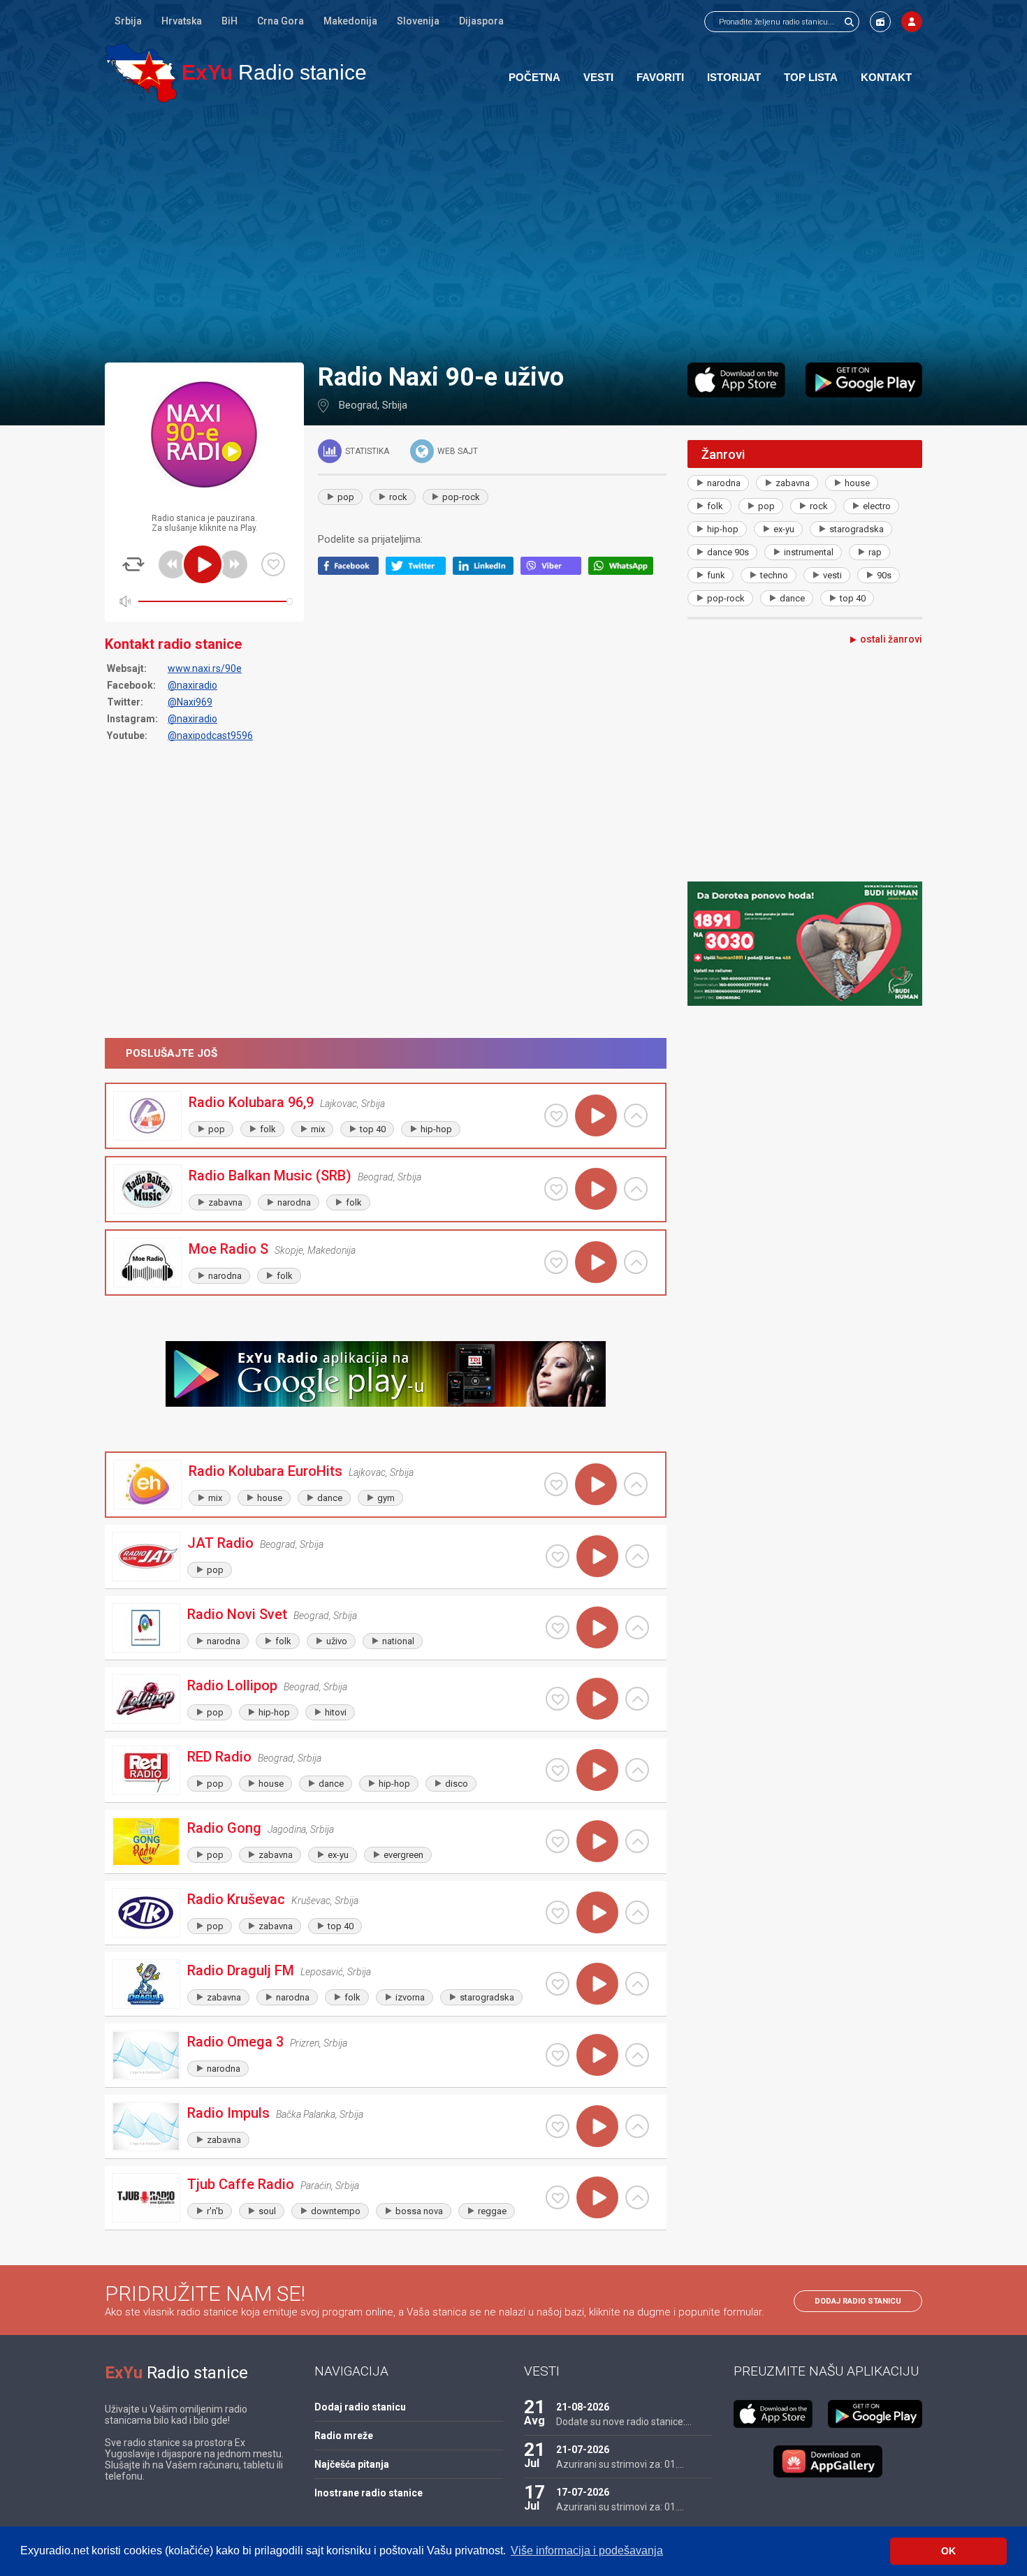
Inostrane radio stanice (369, 2493)
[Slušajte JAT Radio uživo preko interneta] (597, 1556)
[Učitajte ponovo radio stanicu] (133, 564)
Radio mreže (344, 2436)
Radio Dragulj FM (241, 1970)
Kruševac (311, 1901)
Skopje (289, 1250)
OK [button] (948, 2551)
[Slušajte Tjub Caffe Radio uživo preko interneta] (597, 2197)
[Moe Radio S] (147, 1263)
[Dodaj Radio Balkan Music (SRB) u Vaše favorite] (556, 1189)
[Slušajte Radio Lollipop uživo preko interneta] (597, 1699)
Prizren (305, 2043)
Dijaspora (481, 21)
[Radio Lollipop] (146, 1699)
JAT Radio (220, 1543)
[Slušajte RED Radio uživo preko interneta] (597, 1770)
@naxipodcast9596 (210, 736)
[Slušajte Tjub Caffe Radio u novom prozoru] (637, 2197)
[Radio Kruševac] (146, 1913)
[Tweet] (420, 571)
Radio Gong (224, 1828)
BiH (230, 21)
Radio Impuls (228, 2113)
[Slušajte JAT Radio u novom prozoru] (637, 1556)
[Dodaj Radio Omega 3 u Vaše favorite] (558, 2055)
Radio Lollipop (232, 1685)
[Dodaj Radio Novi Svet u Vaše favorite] (558, 1627)
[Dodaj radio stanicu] (880, 22)
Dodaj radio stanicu (858, 2301)
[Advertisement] (513, 232)
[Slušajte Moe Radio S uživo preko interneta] (596, 1262)
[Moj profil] (912, 22)
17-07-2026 (583, 2492)
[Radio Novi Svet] (146, 1628)
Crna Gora (281, 21)
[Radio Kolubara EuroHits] (147, 1485)
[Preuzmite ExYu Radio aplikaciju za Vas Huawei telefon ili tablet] (828, 2461)
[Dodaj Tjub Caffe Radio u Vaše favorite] (558, 2197)
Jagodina (287, 1829)
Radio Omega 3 (235, 2042)
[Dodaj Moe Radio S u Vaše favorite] (556, 1262)
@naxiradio (192, 685)
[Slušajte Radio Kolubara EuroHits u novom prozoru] (636, 1484)
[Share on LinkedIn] (487, 571)
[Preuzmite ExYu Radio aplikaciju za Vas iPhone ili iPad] (736, 380)
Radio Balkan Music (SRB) (270, 1176)
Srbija (128, 21)
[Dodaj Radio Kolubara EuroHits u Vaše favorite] (556, 1484)
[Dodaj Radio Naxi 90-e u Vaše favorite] (273, 564)
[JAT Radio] (146, 1557)
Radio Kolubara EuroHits (265, 1471)
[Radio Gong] (146, 1842)
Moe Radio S (228, 1249)
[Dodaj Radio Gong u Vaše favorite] (558, 1841)
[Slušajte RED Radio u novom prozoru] (637, 1770)
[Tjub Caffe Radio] (146, 2198)
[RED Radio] (146, 1770)
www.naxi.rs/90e (205, 668)
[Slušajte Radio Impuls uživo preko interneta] (597, 2126)
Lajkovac (338, 1104)
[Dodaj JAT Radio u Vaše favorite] (558, 1556)
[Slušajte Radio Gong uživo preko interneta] (597, 1841)
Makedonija (350, 21)
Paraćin (316, 2186)
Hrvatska (182, 21)
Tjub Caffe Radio (241, 2184)
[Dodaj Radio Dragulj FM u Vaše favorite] (558, 1984)
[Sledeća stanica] (233, 564)
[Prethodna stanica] (173, 564)
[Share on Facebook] (352, 571)
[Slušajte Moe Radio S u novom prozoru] (636, 1262)
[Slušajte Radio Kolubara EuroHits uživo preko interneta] (596, 1484)
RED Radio (219, 1757)
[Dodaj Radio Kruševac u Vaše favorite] (558, 1912)
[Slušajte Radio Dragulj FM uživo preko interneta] (597, 1984)
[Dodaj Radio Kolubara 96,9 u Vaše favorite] (556, 1115)
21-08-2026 (583, 2407)
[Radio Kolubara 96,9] (147, 1116)
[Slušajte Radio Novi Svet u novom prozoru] (637, 1627)
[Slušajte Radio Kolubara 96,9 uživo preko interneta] (596, 1115)
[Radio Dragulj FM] (146, 1984)
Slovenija (418, 21)
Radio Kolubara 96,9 (251, 1102)
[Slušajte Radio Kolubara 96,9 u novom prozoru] (636, 1115)
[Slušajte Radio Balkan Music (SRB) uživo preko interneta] (596, 1189)
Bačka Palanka (306, 2114)
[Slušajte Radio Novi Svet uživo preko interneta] (597, 1627)
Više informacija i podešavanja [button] (587, 2551)
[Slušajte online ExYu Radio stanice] (141, 72)
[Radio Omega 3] (146, 2055)
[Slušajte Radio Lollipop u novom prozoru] (637, 1699)
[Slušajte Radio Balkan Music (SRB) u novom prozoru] (636, 1189)
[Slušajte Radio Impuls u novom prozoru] (637, 2126)
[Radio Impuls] (146, 2127)
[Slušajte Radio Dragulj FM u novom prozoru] (637, 1984)
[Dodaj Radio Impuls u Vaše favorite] (558, 2126)
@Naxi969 (190, 702)
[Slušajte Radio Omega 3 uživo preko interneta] (597, 2055)
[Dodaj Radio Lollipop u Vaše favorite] (558, 1699)
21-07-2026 (583, 2450)
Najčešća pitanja (352, 2464)
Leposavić (322, 1972)
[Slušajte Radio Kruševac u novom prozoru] (637, 1912)
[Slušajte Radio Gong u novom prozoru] (637, 1841)
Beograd (358, 405)
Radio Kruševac (236, 1899)
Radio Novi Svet (237, 1614)
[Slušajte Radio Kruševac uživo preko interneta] (597, 1912)
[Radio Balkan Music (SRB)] (147, 1189)
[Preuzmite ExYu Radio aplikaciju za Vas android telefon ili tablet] (864, 380)
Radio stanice (274, 72)
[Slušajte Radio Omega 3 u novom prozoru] (637, 2055)
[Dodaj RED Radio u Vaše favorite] (558, 1770)
